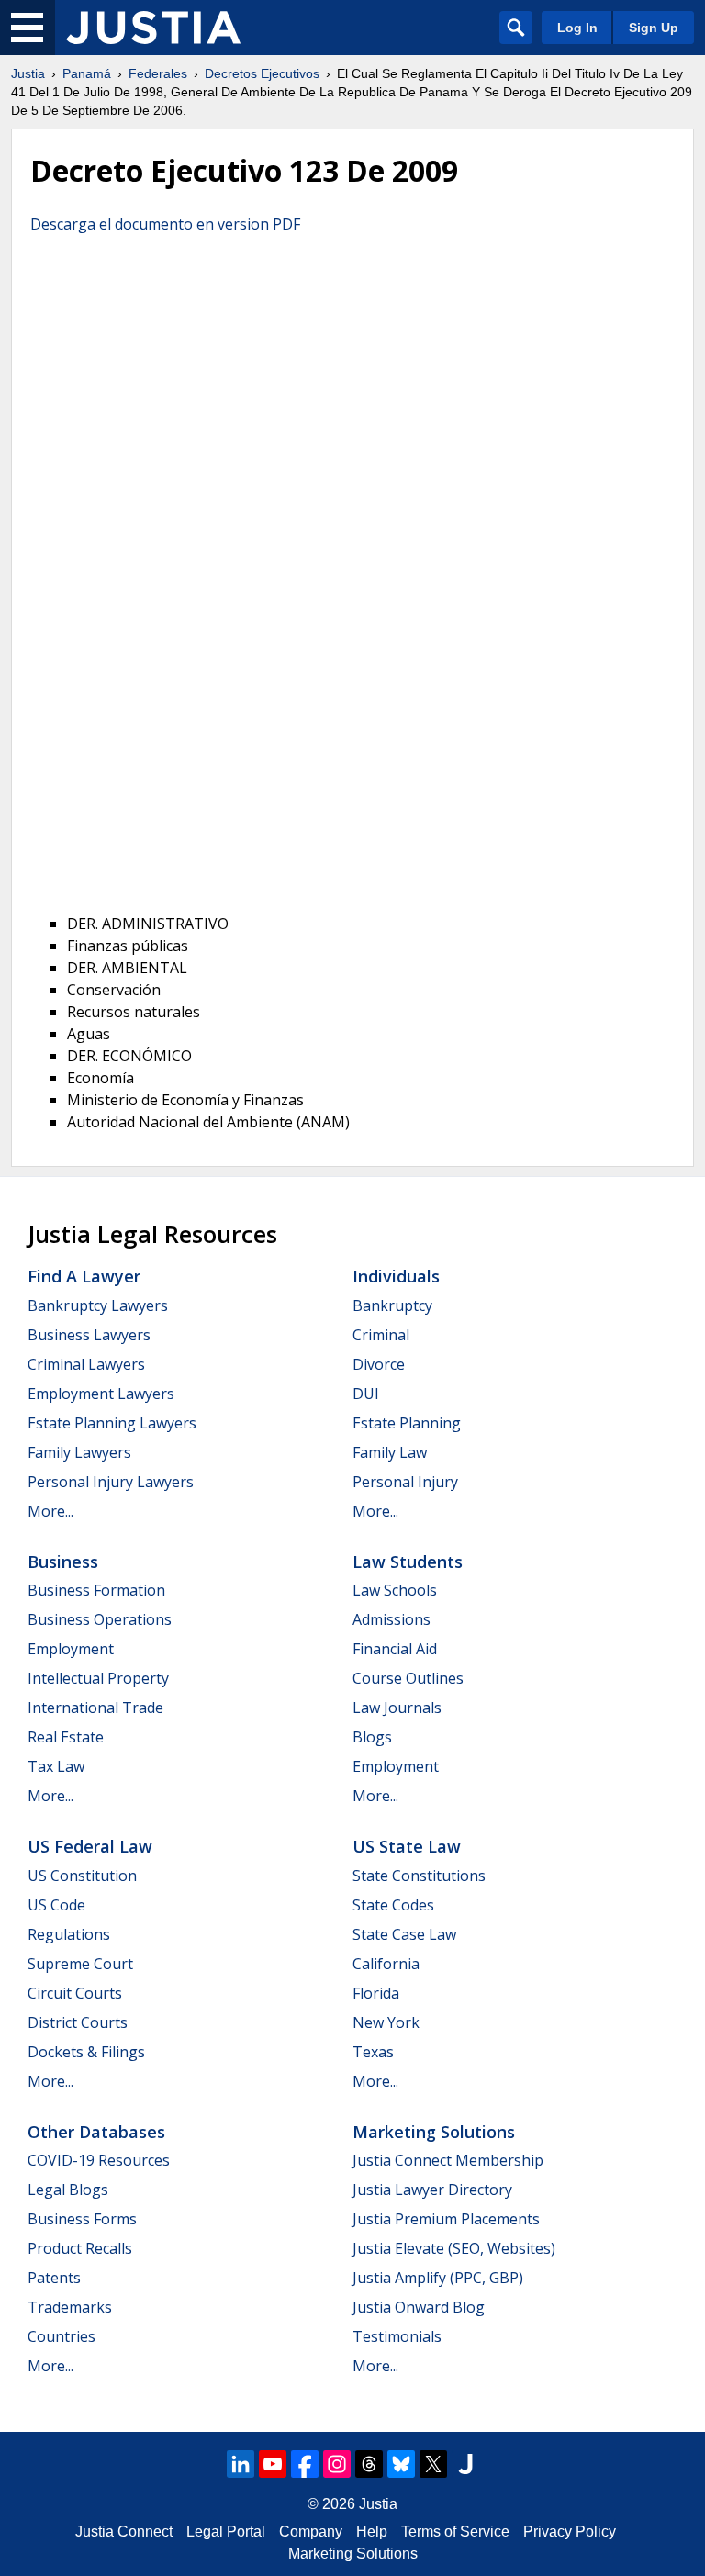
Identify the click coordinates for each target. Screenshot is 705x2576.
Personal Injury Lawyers (111, 1482)
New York (386, 2022)
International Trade (95, 1708)
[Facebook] (305, 2464)
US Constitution (82, 1876)
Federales (158, 73)
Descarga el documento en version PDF (165, 224)
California (386, 1964)
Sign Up (654, 28)
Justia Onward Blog (419, 2307)
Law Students (408, 1562)
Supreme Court (80, 1964)
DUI (366, 1394)
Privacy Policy (570, 2531)
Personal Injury (405, 1482)
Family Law (390, 1452)
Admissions (392, 1619)
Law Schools (395, 1590)
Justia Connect (124, 2531)
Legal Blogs (68, 2190)
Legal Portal (226, 2531)
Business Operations (100, 1619)
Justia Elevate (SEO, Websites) (454, 2248)
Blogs (372, 1737)
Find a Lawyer (84, 1276)
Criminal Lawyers (86, 1364)
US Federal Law (90, 1846)
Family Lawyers (79, 1452)
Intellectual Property (98, 1678)
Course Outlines (408, 1678)
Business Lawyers (89, 1335)
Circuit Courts (75, 1993)
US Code (56, 1905)
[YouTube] (273, 2464)
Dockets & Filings (86, 2052)
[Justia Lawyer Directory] (465, 2464)
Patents (54, 2278)
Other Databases (96, 2132)
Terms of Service (455, 2531)
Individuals (396, 1276)
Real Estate (66, 1737)
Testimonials (397, 2336)
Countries (62, 2336)
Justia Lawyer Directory (432, 2190)
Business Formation (96, 1590)
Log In (577, 28)
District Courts (78, 2022)
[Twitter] (433, 2464)
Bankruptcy (392, 1305)
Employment (71, 1649)
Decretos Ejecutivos (262, 73)
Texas (373, 2052)
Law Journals (397, 1708)
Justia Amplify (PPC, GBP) (438, 2278)
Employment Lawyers (101, 1394)
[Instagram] (337, 2464)
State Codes (393, 1905)
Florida (376, 1993)
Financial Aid (395, 1649)
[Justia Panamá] (153, 28)
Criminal (381, 1335)
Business (63, 1562)
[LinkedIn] (241, 2464)
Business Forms (82, 2219)
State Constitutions (419, 1876)
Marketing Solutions (434, 2132)
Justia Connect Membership (448, 2160)
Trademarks (70, 2307)
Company (311, 2531)
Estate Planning (407, 1423)
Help (372, 2531)
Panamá (87, 73)
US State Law (407, 1846)
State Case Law (404, 1934)
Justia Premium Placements (446, 2219)
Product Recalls (80, 2248)
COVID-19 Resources (99, 2160)
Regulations (69, 1934)
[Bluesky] (401, 2464)
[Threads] (369, 2464)
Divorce (379, 1364)
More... (50, 1511)
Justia (28, 73)
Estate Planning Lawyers (112, 1423)
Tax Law (56, 1766)
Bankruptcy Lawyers (98, 1305)
